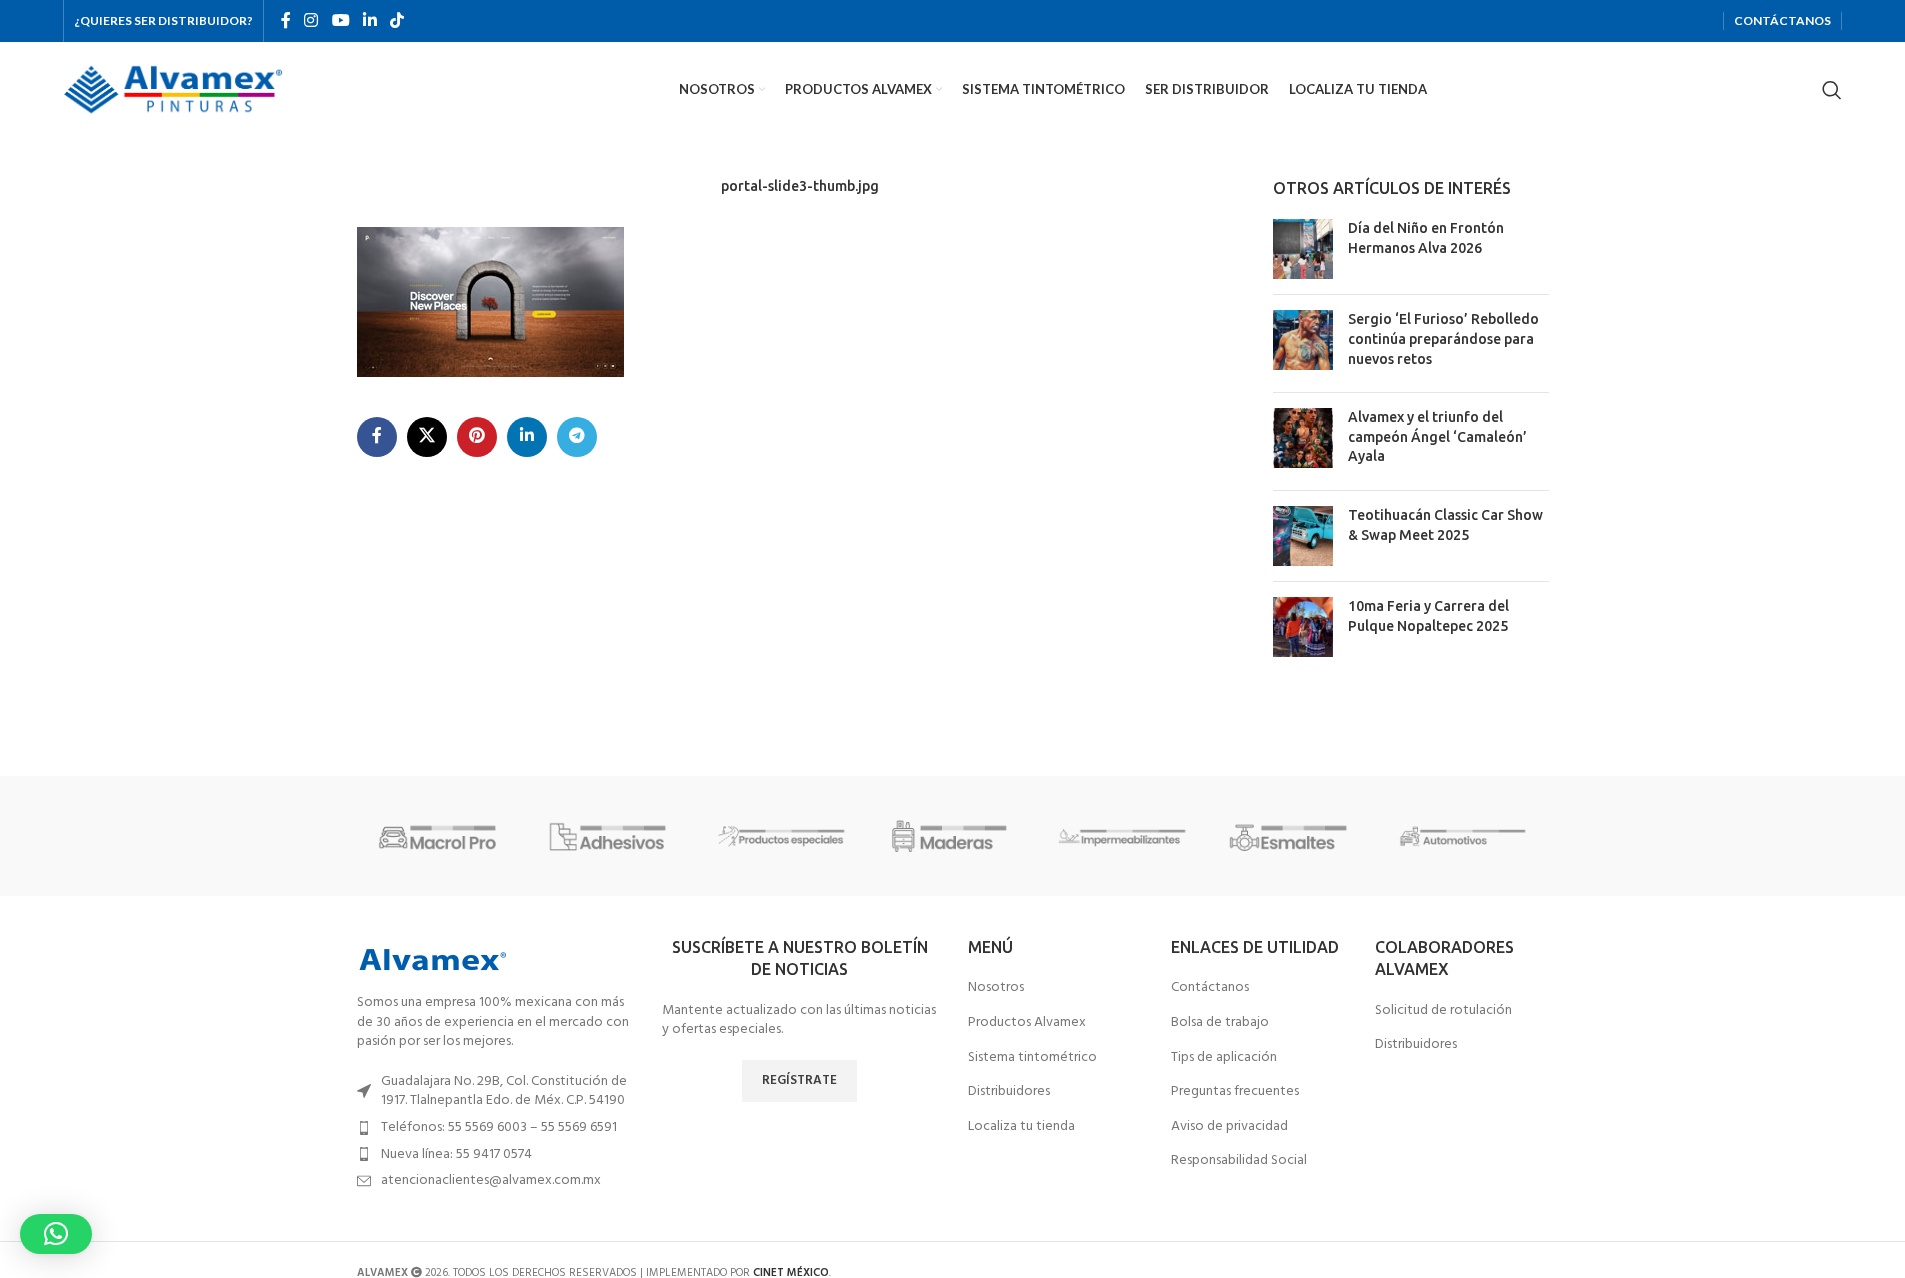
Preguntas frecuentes (1235, 1092)
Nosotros (996, 988)
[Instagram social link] (311, 21)
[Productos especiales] (782, 836)
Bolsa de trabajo (1220, 1023)
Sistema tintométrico (1032, 1058)
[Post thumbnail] (1303, 249)
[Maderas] (952, 836)
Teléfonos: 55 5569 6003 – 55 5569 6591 (499, 1127)
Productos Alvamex (1027, 1023)
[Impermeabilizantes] (1123, 836)
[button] (56, 1234)
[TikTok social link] (397, 21)
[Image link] (432, 959)
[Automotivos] (1463, 836)
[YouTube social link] (340, 21)
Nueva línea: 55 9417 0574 (456, 1154)
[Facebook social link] (286, 21)
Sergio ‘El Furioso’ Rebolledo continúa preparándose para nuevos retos (1443, 338)
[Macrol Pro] (442, 836)
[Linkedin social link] (369, 21)
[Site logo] (173, 89)
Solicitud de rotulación (1443, 1011)
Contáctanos (1210, 988)
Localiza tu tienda (1021, 1127)
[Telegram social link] (577, 437)
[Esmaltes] (1293, 836)
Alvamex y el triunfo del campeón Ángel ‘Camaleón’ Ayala (1437, 436)
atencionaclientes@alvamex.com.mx (491, 1180)
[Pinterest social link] (477, 437)
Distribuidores (1009, 1092)
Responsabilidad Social (1239, 1161)
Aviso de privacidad (1229, 1127)
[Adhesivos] (612, 836)
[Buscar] (1832, 90)
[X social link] (427, 437)
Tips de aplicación (1224, 1058)
